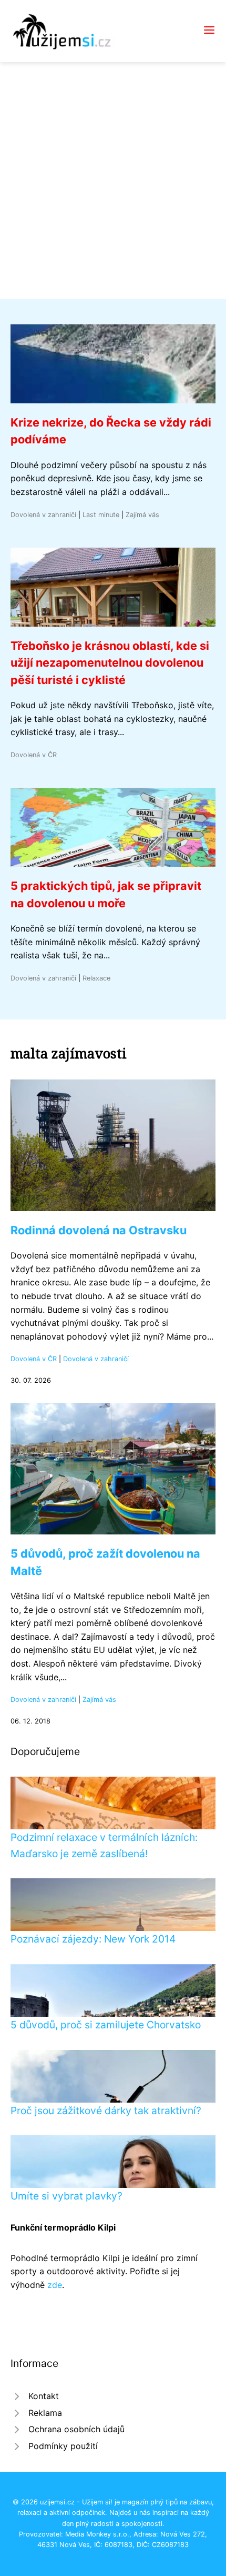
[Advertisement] (113, 181)
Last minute (101, 515)
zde (55, 2285)
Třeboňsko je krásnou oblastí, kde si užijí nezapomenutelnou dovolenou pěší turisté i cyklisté (110, 663)
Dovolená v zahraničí (43, 515)
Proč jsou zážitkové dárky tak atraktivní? (106, 2111)
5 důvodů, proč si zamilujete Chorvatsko (106, 2025)
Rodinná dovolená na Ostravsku (99, 1230)
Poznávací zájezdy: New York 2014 (93, 1939)
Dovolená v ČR (34, 755)
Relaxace (96, 978)
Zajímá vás (142, 515)
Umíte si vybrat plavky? (66, 2196)
